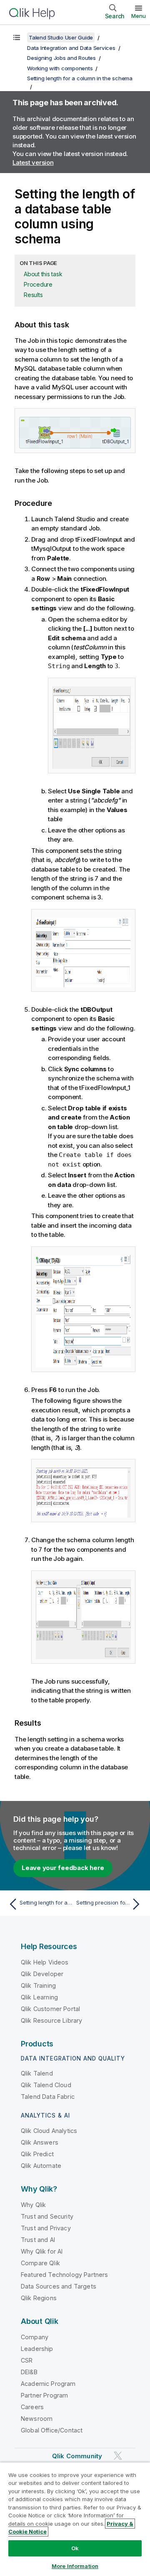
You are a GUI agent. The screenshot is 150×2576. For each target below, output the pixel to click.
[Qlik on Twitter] (118, 2456)
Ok (75, 2548)
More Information (75, 2566)
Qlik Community (77, 2456)
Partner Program (44, 2395)
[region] (75, 2519)
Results (33, 295)
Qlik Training (38, 1985)
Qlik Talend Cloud (46, 2085)
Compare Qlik (40, 2263)
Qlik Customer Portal (50, 2009)
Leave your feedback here (63, 1868)
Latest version (33, 162)
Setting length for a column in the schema (80, 78)
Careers (32, 2407)
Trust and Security (47, 2216)
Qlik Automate (41, 2166)
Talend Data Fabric (48, 2097)
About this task (43, 274)
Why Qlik (33, 2205)
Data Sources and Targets (59, 2286)
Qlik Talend (37, 2073)
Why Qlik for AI (42, 2251)
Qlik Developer (42, 1974)
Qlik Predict (37, 2154)
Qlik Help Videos (45, 1962)
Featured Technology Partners (64, 2275)
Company (35, 2337)
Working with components (60, 68)
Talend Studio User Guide (61, 37)
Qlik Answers (40, 2142)
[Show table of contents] (17, 37)
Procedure (38, 284)
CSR (27, 2360)
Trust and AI (38, 2240)
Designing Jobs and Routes (61, 58)
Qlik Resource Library (51, 2020)
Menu (139, 16)
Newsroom (37, 2419)
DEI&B (29, 2372)
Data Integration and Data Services (71, 48)
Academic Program (48, 2384)
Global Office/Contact (52, 2430)
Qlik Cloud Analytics (49, 2131)
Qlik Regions (39, 2298)
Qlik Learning (39, 1997)
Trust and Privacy (46, 2228)
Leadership (37, 2349)
